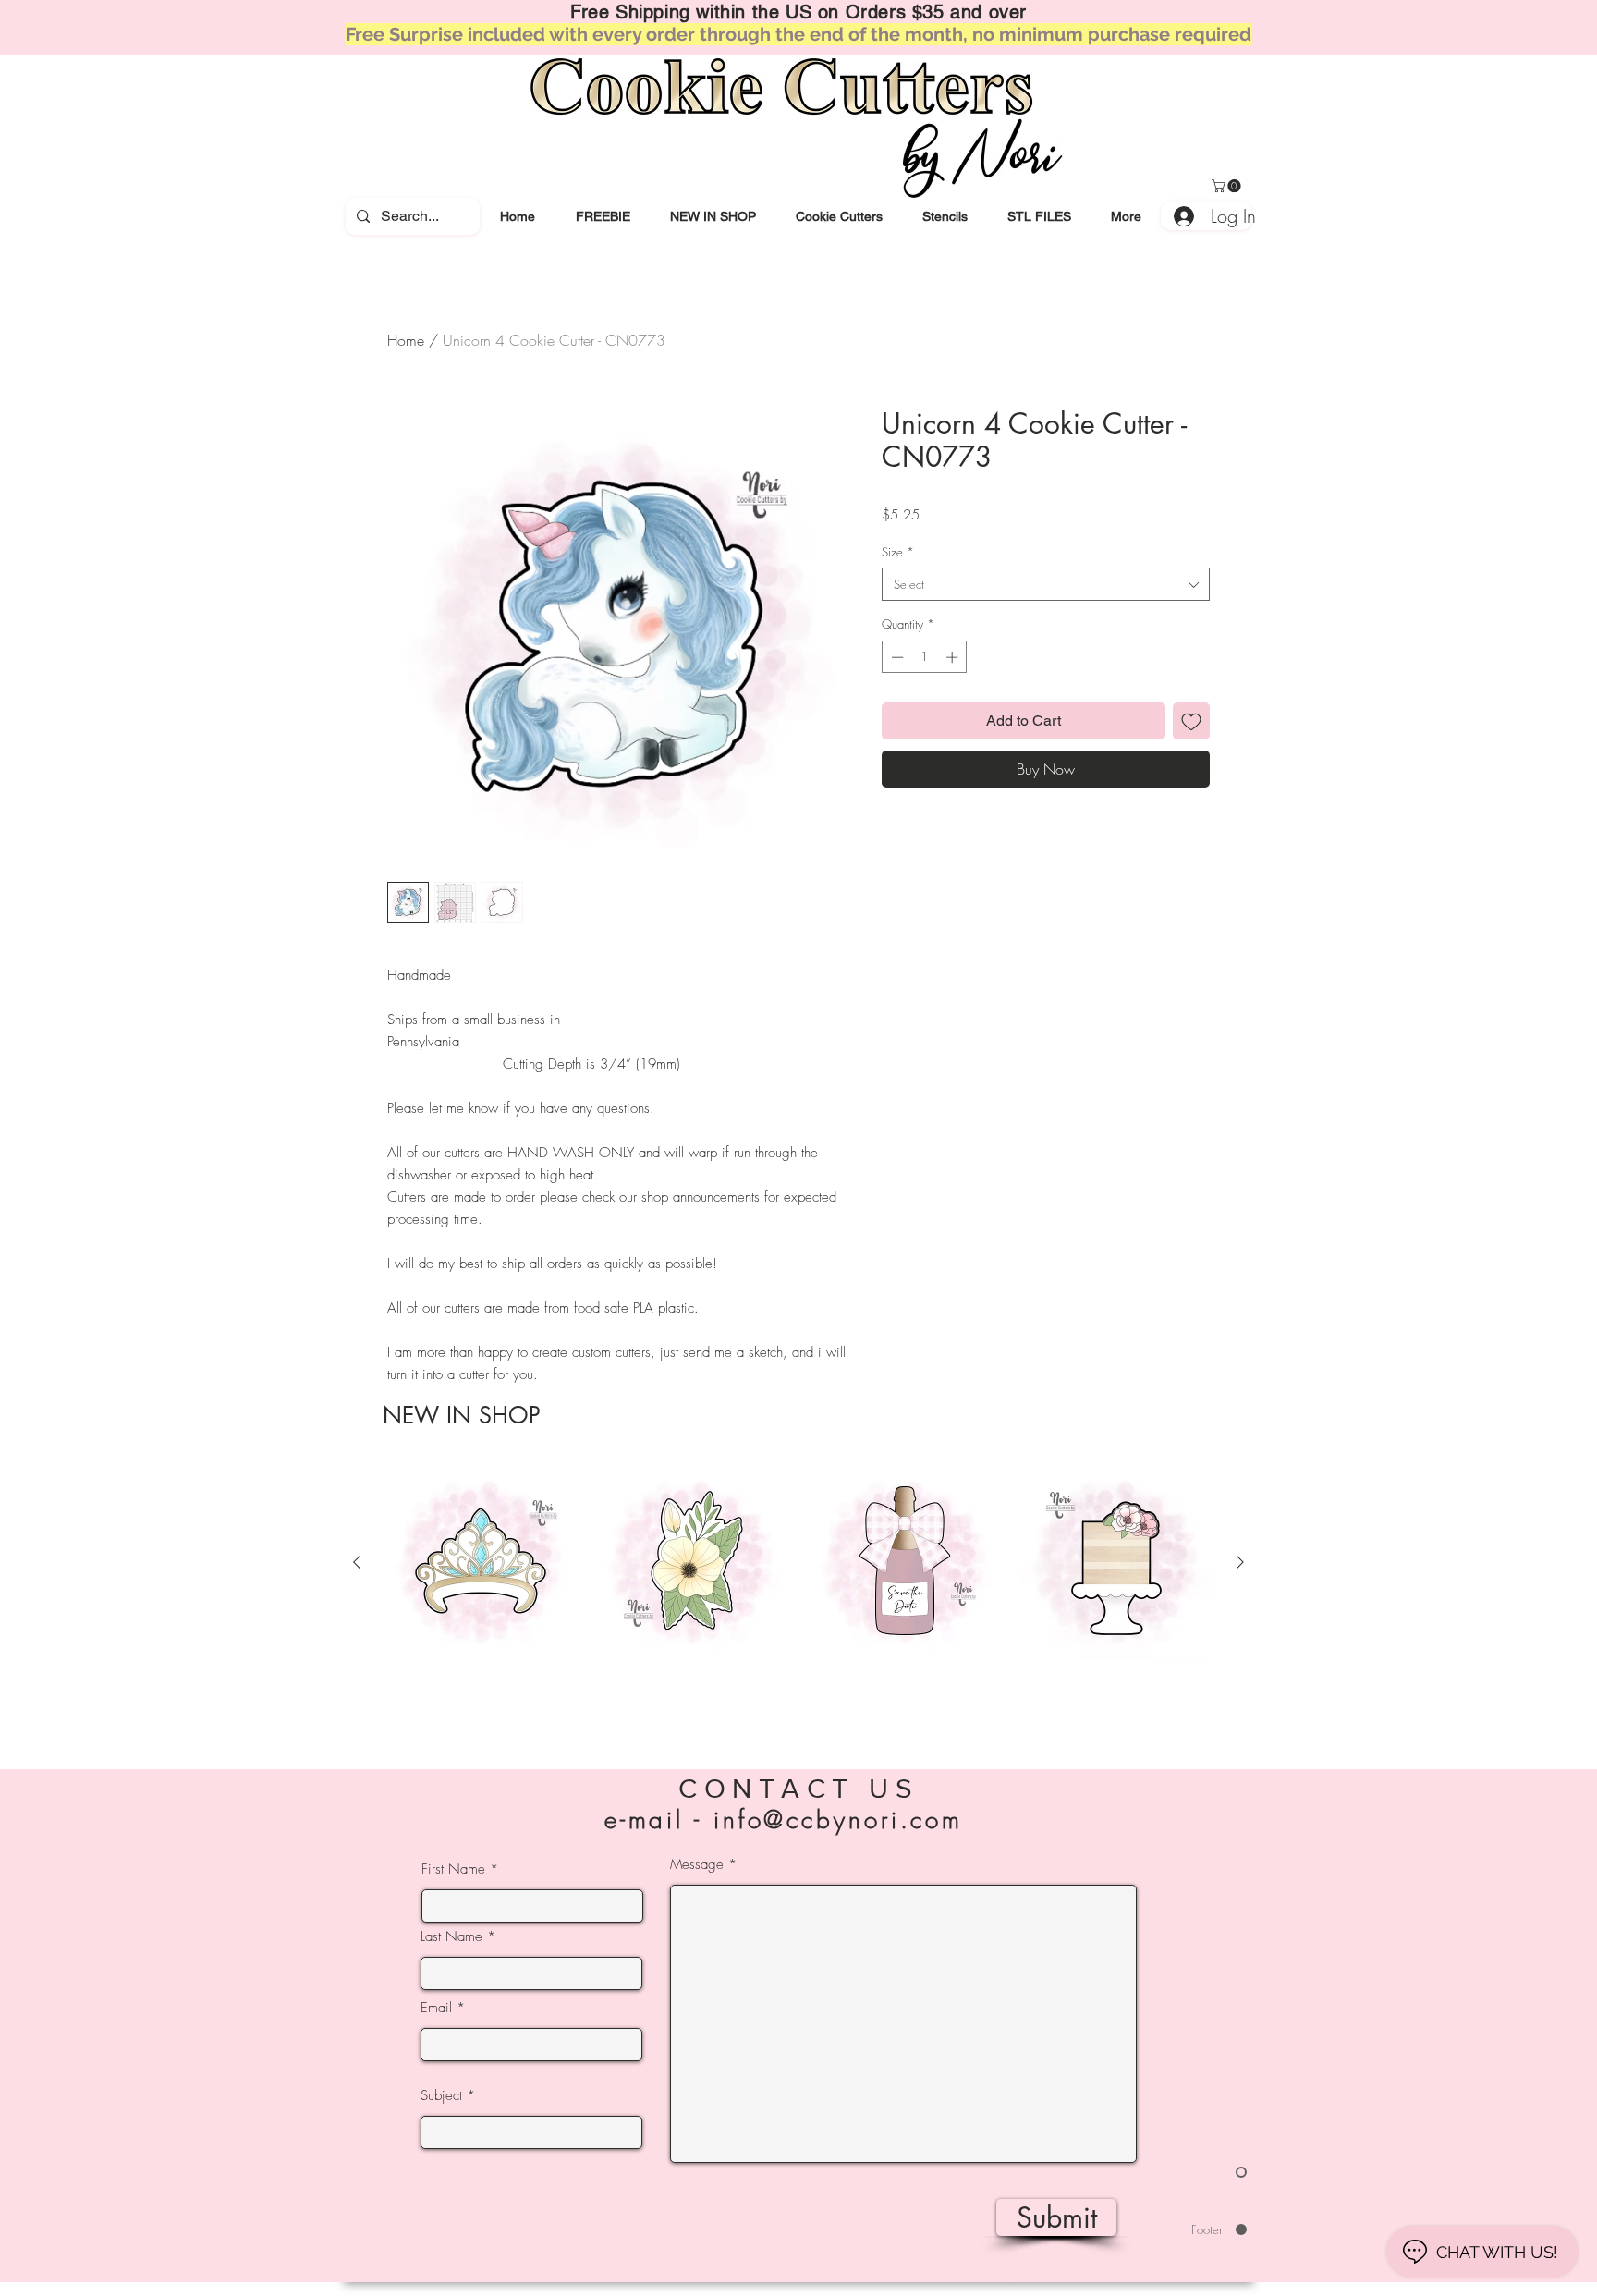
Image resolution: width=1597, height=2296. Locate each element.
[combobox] (1046, 584)
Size (898, 552)
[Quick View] (481, 1563)
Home (406, 340)
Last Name (451, 1937)
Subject (441, 2096)
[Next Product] (1240, 1562)
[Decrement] (896, 657)
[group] (798, 1594)
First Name (453, 1869)
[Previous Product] (357, 1562)
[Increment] (954, 657)
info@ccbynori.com (838, 1820)
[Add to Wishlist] (1191, 721)
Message (697, 1865)
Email (436, 2008)
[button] (839, 216)
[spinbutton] (925, 657)
